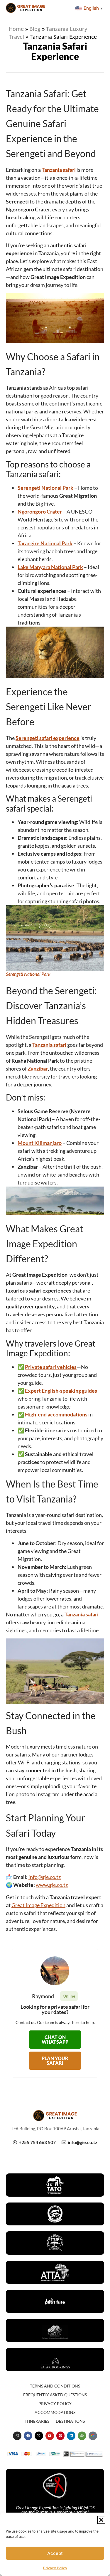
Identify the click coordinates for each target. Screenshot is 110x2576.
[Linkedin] (71, 2436)
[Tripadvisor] (82, 2436)
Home (16, 29)
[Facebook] (28, 2436)
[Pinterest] (61, 2436)
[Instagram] (17, 2436)
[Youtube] (50, 2436)
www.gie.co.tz (52, 1885)
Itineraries (37, 2421)
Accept (55, 2553)
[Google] (93, 2436)
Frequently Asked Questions (55, 2395)
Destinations (70, 2421)
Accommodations (55, 2412)
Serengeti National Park (28, 974)
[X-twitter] (39, 2436)
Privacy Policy (55, 2568)
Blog (35, 29)
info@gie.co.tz (45, 1877)
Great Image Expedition (38, 1905)
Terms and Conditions (55, 2386)
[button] (101, 2520)
